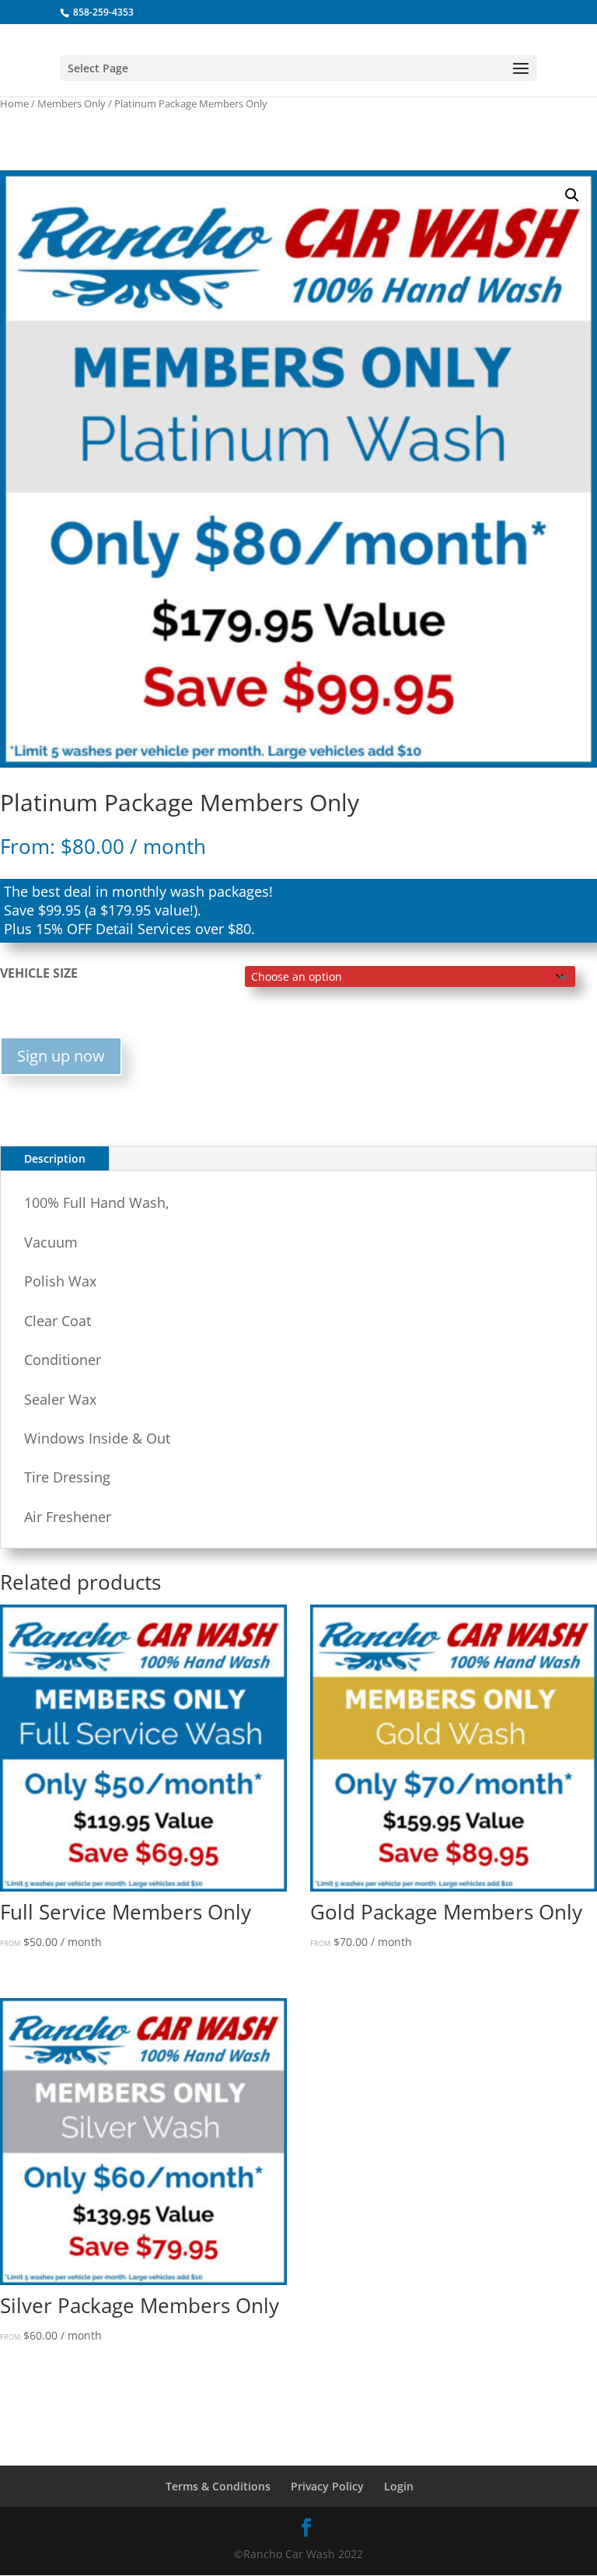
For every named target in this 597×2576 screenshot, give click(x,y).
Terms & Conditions (218, 2486)
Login (399, 2486)
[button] (572, 195)
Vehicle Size (39, 973)
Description (55, 1158)
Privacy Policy (327, 2486)
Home (14, 103)
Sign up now (61, 1056)
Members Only (72, 103)
